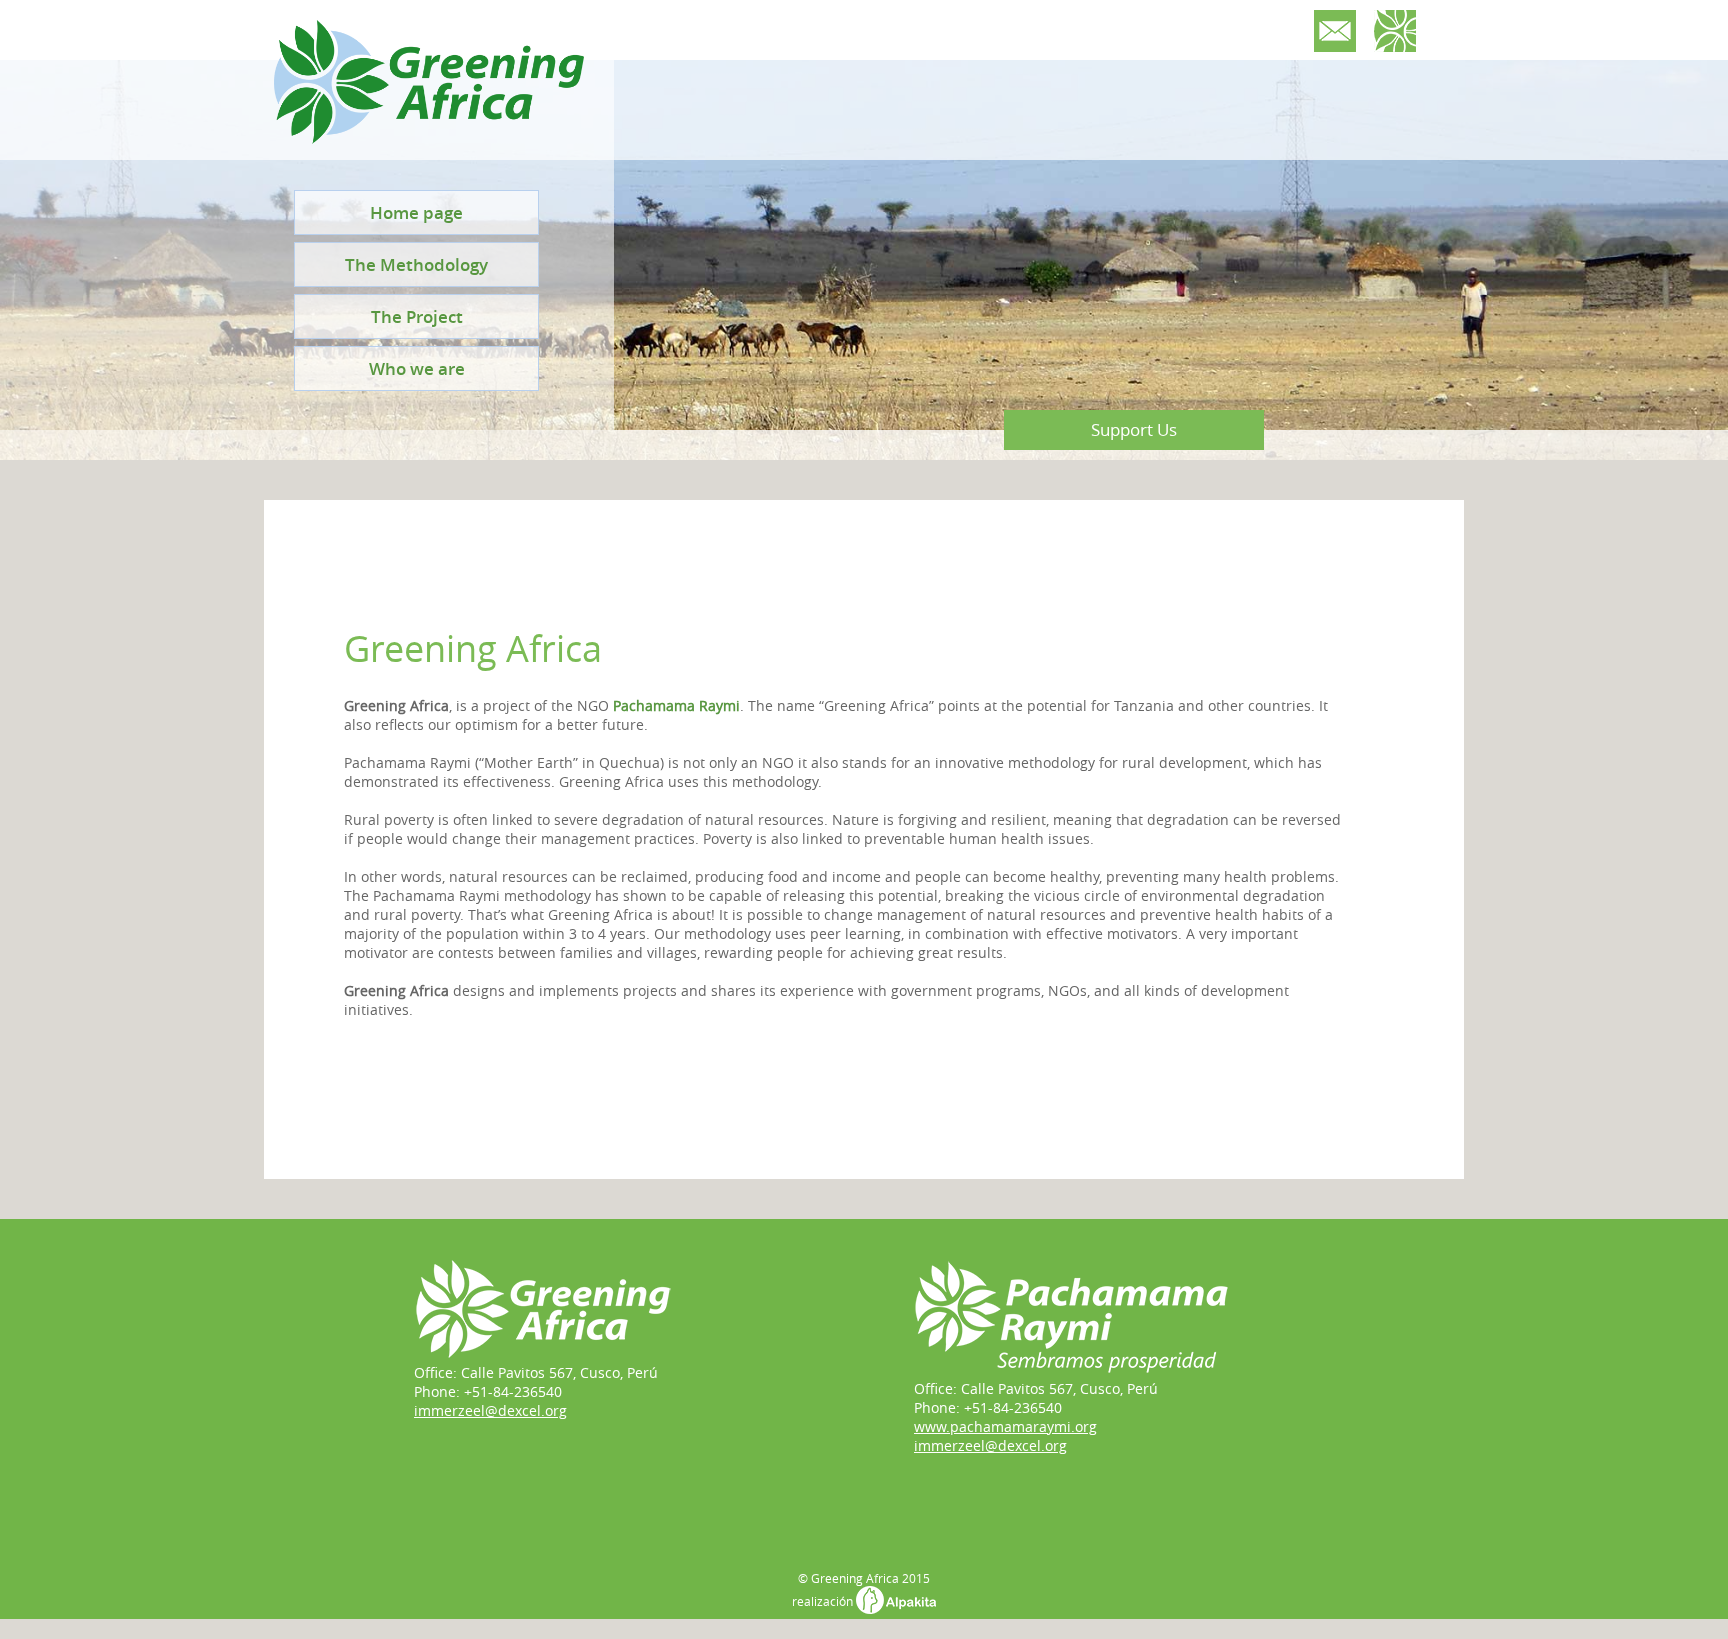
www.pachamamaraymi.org (1005, 1426)
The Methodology (416, 264)
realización (824, 1601)
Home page (416, 212)
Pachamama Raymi (676, 705)
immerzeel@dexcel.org (490, 1410)
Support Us (1134, 429)
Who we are (417, 368)
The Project (417, 316)
